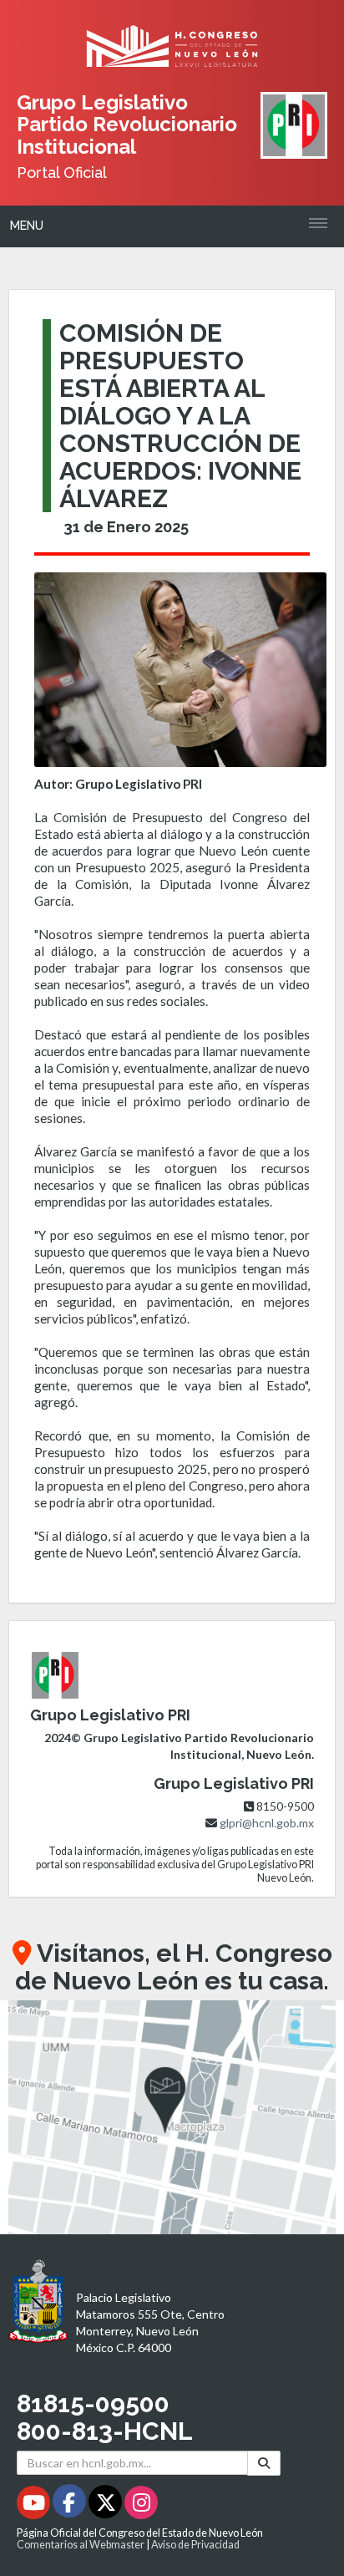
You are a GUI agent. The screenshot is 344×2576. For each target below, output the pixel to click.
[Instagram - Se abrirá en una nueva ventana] (141, 2505)
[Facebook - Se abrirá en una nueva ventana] (71, 2505)
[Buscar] (264, 2463)
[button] (172, 2117)
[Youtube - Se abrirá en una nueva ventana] (35, 2505)
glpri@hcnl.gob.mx (267, 1823)
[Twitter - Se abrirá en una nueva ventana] (106, 2505)
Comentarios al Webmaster (81, 2545)
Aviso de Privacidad (195, 2545)
